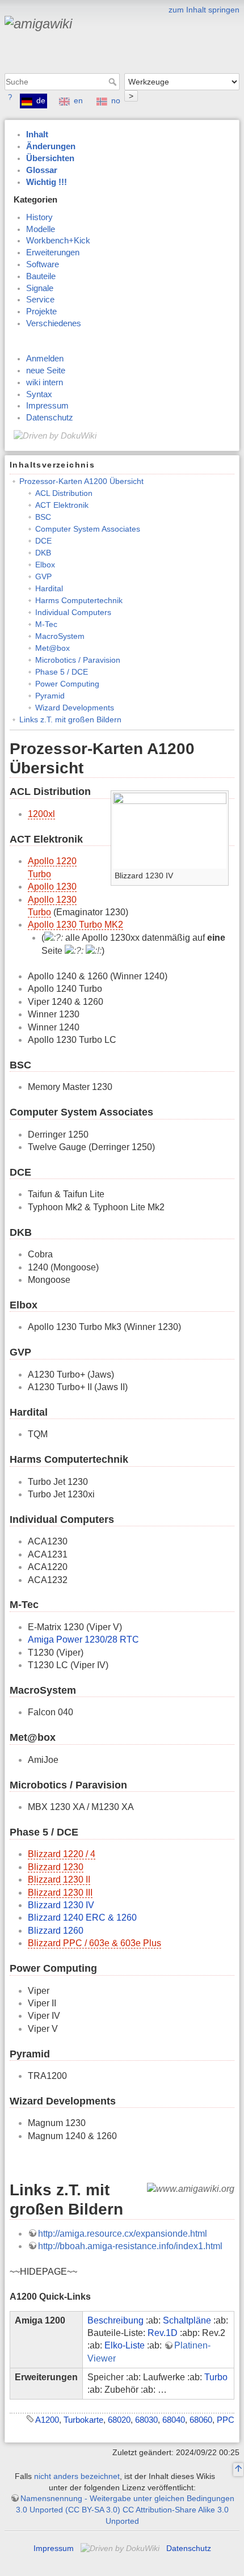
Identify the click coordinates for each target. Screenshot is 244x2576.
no (116, 100)
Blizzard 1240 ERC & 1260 (82, 1918)
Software (43, 264)
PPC (226, 2420)
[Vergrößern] (220, 874)
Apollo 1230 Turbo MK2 (75, 925)
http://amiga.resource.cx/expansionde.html (123, 2234)
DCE (43, 541)
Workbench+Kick (58, 241)
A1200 (47, 2420)
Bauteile (41, 276)
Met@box (52, 648)
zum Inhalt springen (204, 10)
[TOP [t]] (238, 2470)
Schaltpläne (187, 2320)
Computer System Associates (88, 529)
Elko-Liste (125, 2345)
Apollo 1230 (52, 887)
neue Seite (46, 371)
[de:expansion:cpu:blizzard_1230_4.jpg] (170, 830)
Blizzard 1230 (56, 1867)
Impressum (47, 406)
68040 (174, 2420)
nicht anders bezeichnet (77, 2476)
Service (40, 300)
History (39, 217)
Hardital (49, 588)
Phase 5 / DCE (62, 672)
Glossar (42, 170)
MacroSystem (60, 636)
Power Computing (67, 684)
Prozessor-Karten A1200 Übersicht (81, 481)
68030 (146, 2420)
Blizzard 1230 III (60, 1893)
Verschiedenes (54, 323)
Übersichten (50, 158)
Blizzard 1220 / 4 (62, 1854)
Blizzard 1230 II (59, 1880)
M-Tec (46, 624)
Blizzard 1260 (56, 1931)
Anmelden (45, 359)
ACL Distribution (64, 493)
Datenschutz (50, 418)
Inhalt (37, 134)
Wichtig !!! (47, 182)
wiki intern (45, 382)
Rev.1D (163, 2333)
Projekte (41, 312)
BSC (43, 517)
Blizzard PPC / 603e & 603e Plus (94, 1943)
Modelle (41, 229)
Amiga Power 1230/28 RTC (83, 1640)
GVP (43, 576)
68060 (201, 2420)
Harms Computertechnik (79, 600)
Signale (40, 288)
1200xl (41, 814)
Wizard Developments (75, 708)
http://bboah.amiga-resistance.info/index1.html (130, 2246)
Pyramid (50, 696)
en (78, 100)
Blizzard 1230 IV (61, 1905)
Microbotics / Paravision (78, 660)
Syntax (39, 394)
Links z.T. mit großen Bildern (70, 719)
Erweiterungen (53, 252)
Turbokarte (83, 2420)
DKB (43, 553)
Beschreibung (115, 2320)
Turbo (216, 2377)
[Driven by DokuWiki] (55, 435)
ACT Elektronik (62, 505)
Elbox (45, 565)
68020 (119, 2420)
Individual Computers (73, 612)
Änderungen (51, 146)
